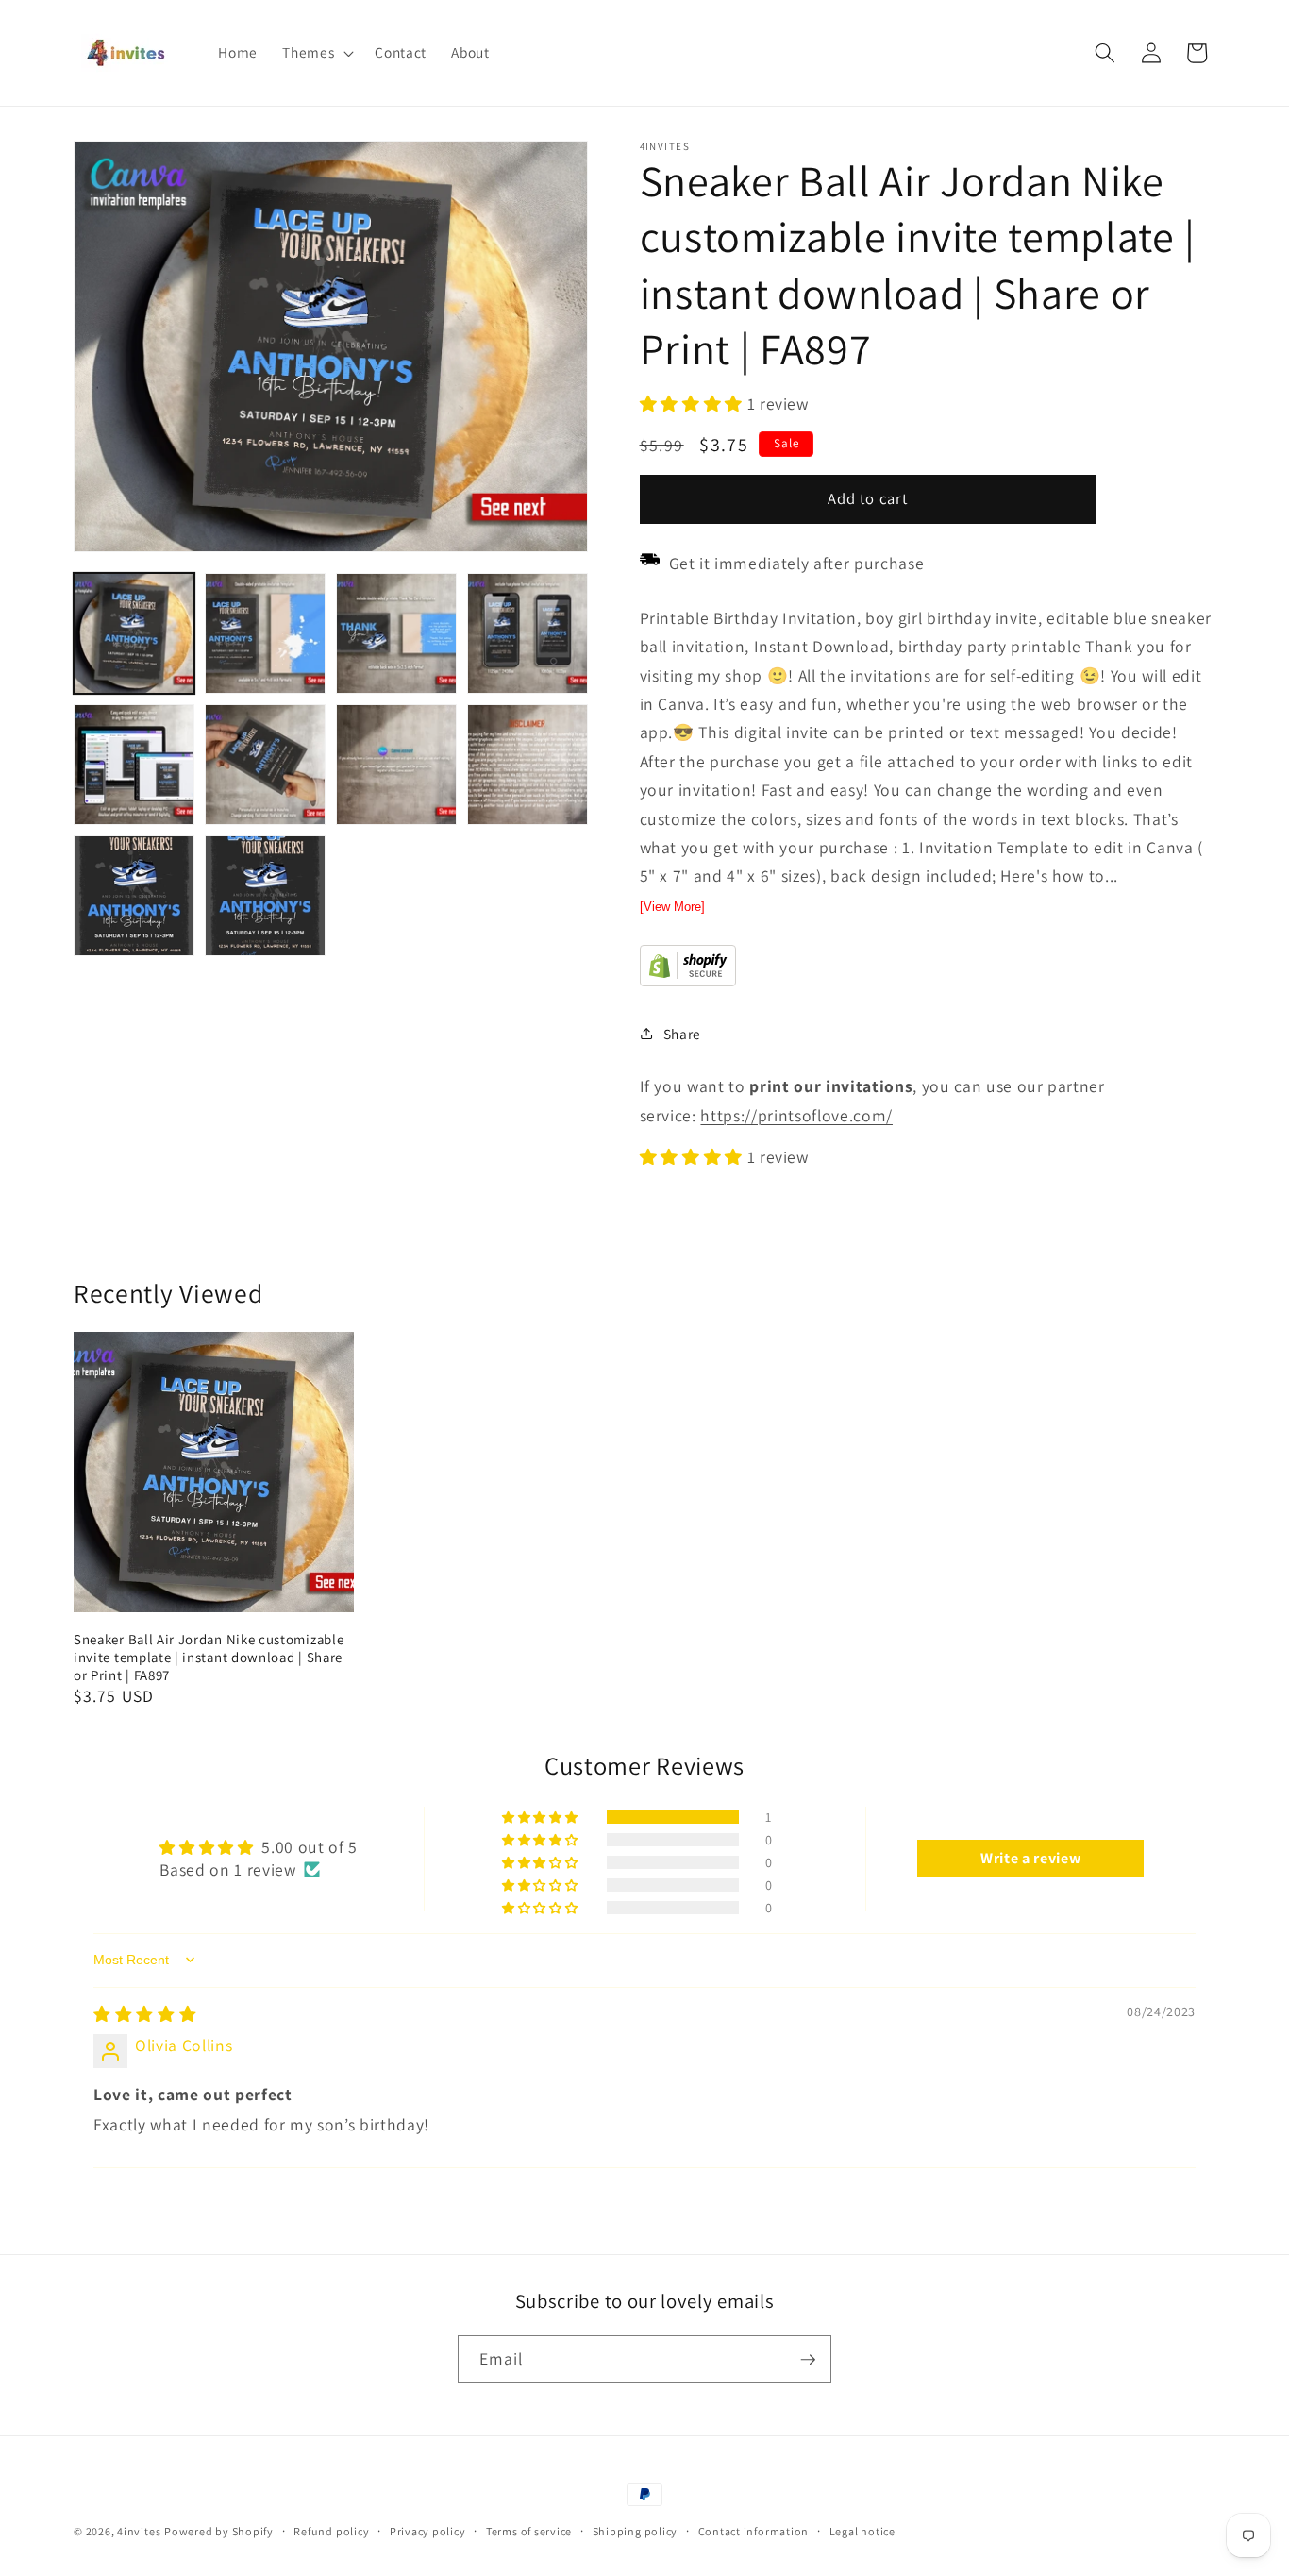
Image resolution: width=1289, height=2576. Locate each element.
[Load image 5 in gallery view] (134, 765)
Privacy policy (428, 2531)
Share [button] (682, 1034)
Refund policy (331, 2531)
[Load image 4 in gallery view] (527, 633)
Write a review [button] (1030, 1858)
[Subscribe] (808, 2360)
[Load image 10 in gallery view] (265, 896)
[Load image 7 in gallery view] (396, 765)
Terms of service (529, 2531)
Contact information (754, 2531)
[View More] (672, 906)
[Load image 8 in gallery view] (527, 765)
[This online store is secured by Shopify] (688, 980)
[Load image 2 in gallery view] (265, 633)
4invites (139, 2531)
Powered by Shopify (219, 2531)
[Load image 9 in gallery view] (134, 896)
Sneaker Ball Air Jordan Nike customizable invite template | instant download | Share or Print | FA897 (209, 1657)
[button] (316, 53)
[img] (145, 2013)
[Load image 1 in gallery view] (134, 633)
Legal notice (862, 2531)
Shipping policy (636, 2531)
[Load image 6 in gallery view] (265, 765)
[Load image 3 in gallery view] (396, 633)
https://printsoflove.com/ (796, 1114)
